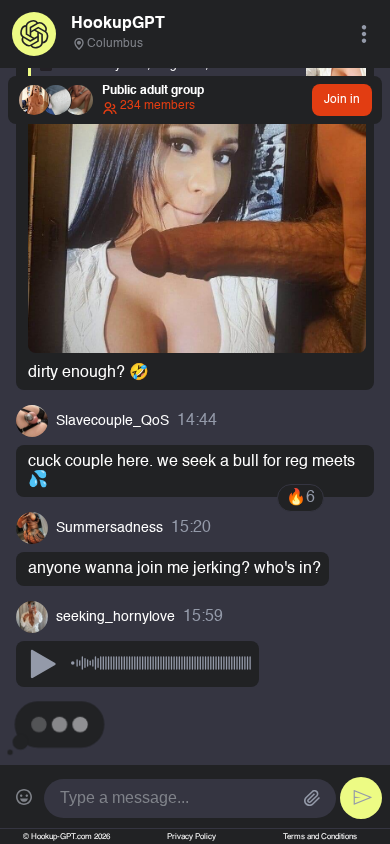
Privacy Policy (191, 837)
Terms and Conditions (320, 837)
